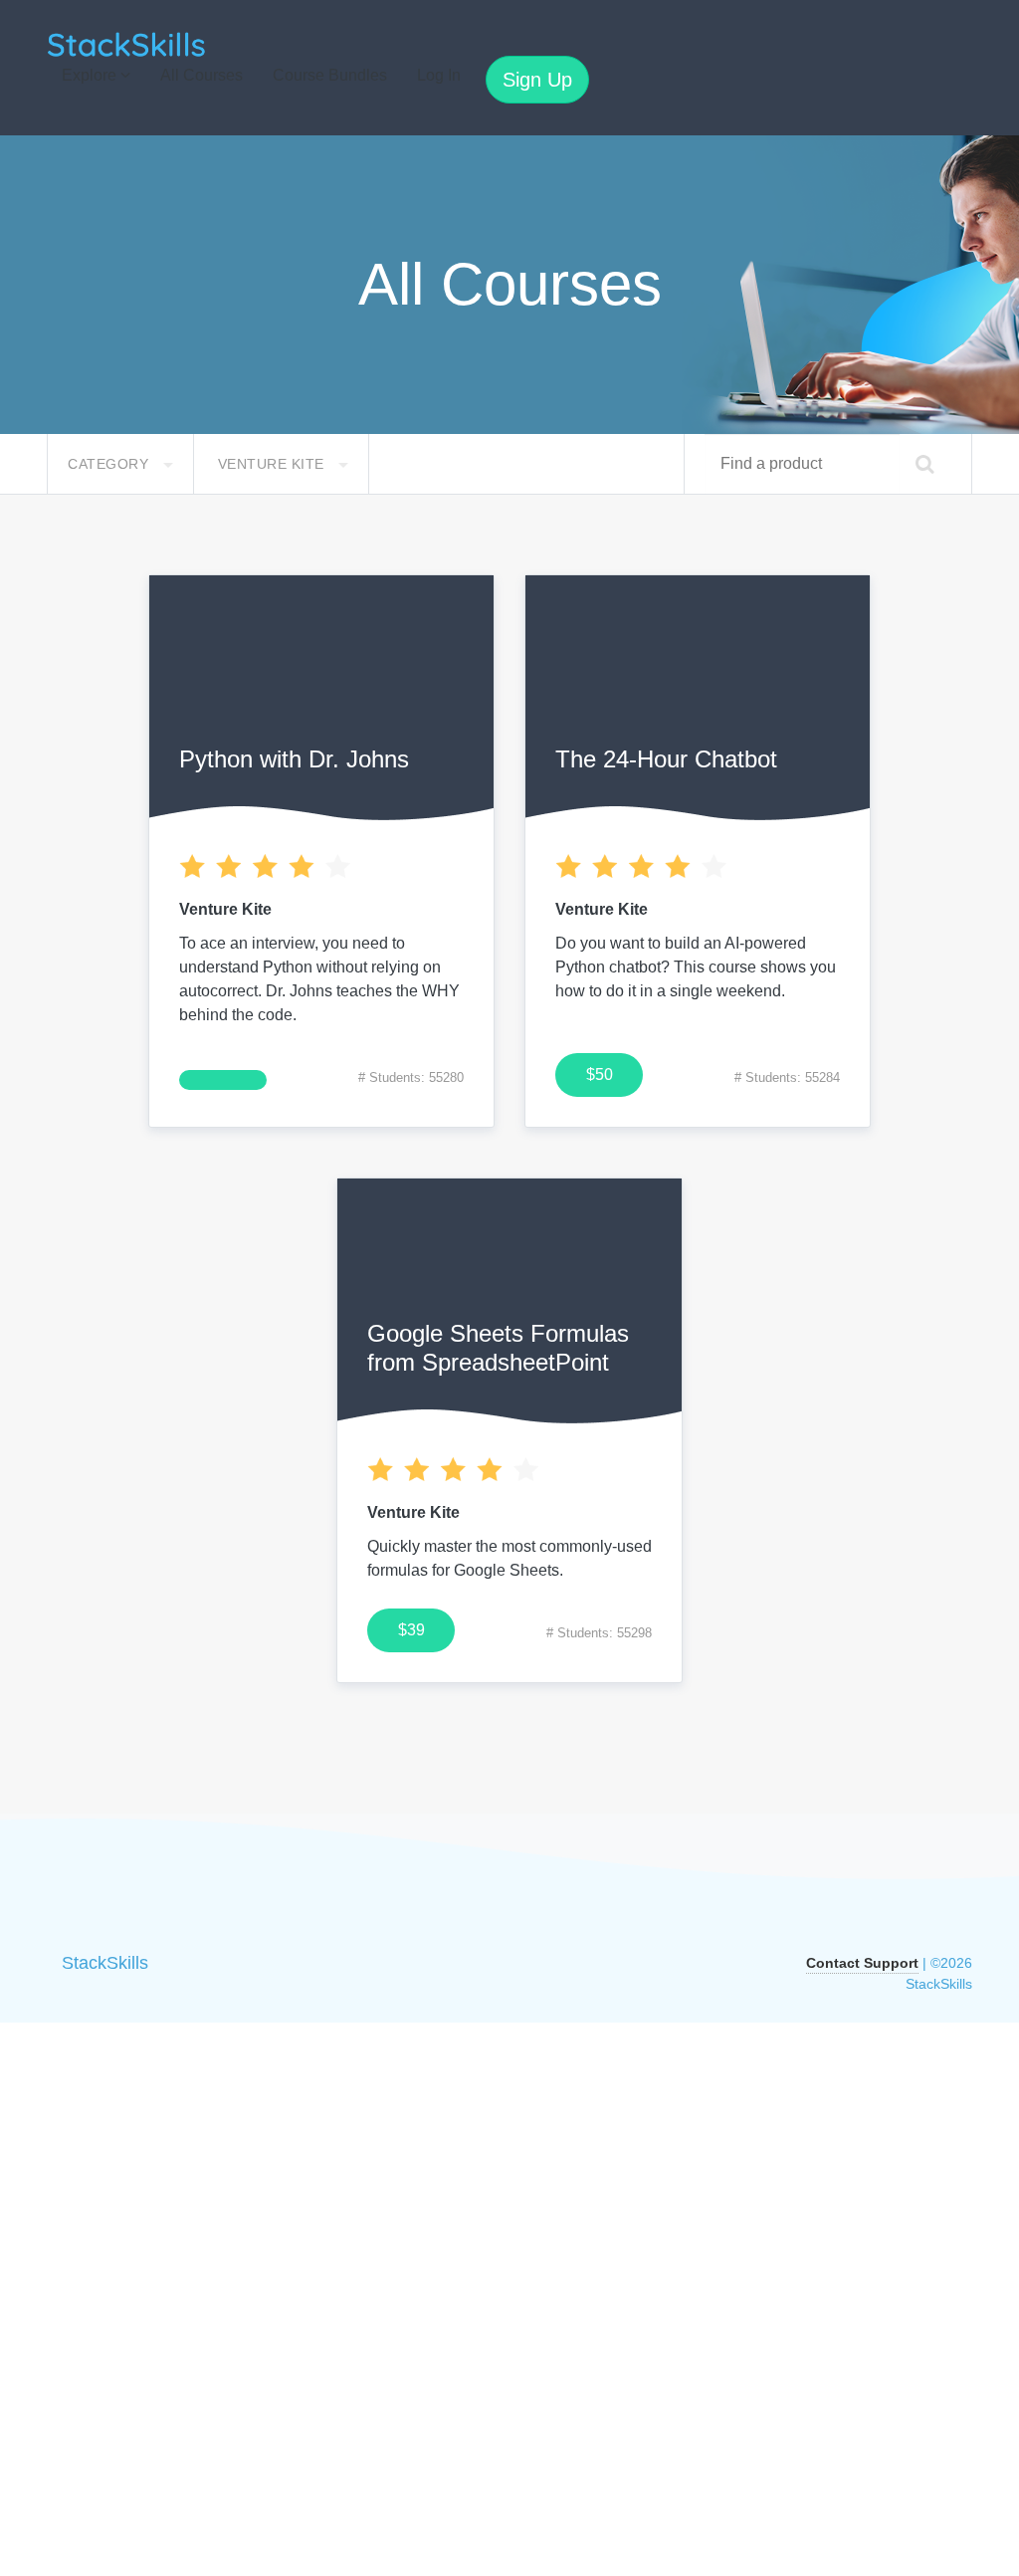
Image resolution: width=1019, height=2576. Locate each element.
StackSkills (105, 1963)
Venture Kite (274, 464)
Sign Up (537, 80)
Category (110, 464)
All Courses (202, 75)
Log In (439, 75)
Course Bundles (330, 75)
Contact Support (862, 1963)
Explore (91, 75)
